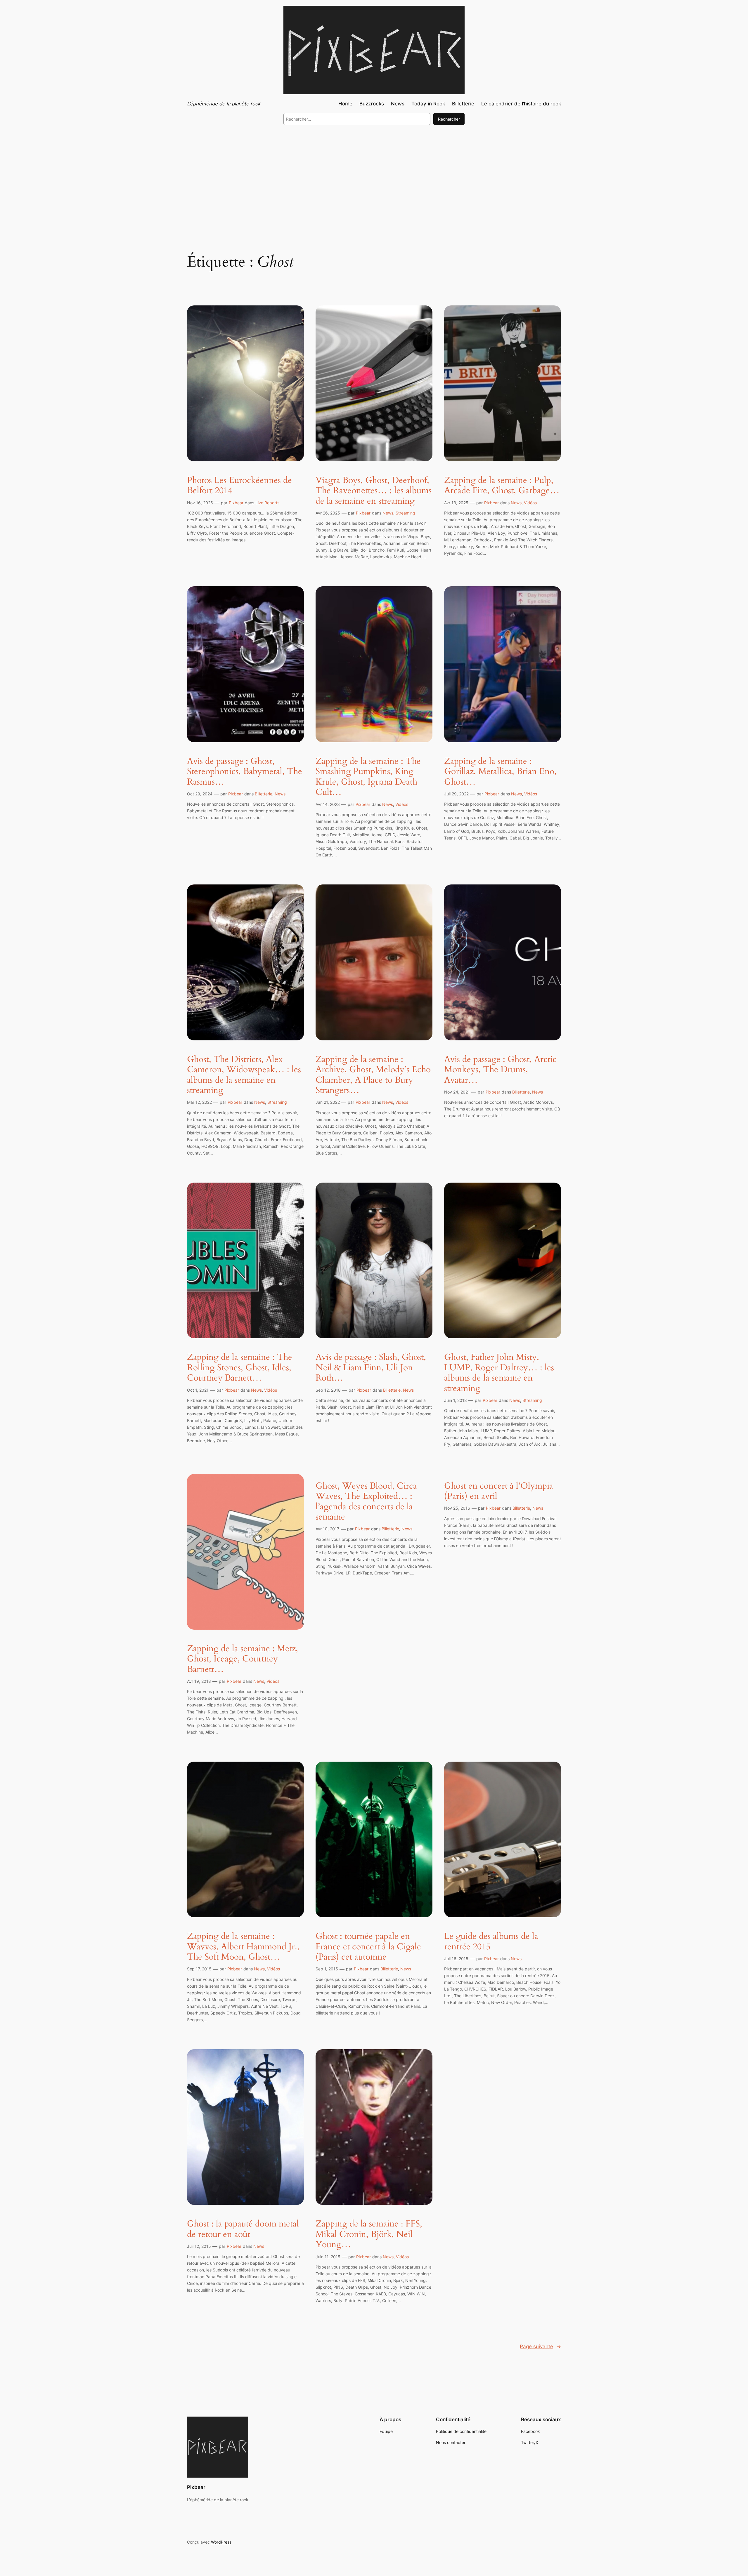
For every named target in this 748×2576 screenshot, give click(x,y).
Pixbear (236, 503)
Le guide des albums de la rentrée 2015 (491, 1942)
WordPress (221, 2542)
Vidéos (530, 503)
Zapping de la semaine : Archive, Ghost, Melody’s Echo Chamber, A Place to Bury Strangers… (373, 1075)
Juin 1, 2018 (456, 1400)
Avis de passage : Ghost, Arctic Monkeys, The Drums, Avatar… (500, 1070)
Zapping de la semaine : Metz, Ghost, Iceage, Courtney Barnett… (243, 1659)
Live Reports (267, 503)
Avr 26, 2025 (328, 513)
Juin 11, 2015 (328, 2257)
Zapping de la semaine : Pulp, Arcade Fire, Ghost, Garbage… (502, 486)
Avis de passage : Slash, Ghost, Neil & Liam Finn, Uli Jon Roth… (371, 1368)
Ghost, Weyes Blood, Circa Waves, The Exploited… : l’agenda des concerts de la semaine (366, 1502)
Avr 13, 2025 (456, 503)
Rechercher (449, 119)
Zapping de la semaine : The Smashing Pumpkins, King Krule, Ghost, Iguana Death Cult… (368, 777)
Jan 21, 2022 (328, 1102)
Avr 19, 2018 (199, 1681)
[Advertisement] (374, 178)
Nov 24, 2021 (457, 1092)
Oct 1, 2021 (198, 1390)
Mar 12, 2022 (199, 1102)
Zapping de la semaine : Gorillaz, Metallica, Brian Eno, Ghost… (500, 772)
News (388, 513)
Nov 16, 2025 (200, 503)
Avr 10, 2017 (327, 1529)
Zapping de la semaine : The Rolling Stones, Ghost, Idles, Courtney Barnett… (240, 1368)
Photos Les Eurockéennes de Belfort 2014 (239, 486)
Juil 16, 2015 (456, 1959)
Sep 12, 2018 (328, 1390)
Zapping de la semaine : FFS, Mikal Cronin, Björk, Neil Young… (369, 2235)
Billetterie (264, 794)
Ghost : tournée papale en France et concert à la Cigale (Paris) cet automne (368, 1947)
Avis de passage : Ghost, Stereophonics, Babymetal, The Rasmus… (245, 772)
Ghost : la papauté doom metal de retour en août (243, 2229)
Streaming (405, 513)
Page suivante (540, 2346)
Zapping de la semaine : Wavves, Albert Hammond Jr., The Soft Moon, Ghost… (243, 1947)
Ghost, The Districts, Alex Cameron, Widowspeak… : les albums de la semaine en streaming (244, 1075)
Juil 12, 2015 (199, 2246)
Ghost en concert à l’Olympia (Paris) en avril (499, 1491)
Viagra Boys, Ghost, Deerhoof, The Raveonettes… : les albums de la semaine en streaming (374, 491)
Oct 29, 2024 (200, 794)
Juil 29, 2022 (456, 794)
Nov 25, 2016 (457, 1508)
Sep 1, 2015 (327, 1969)
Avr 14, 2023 (328, 804)
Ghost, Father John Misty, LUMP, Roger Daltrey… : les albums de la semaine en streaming (499, 1373)
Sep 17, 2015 (199, 1969)
